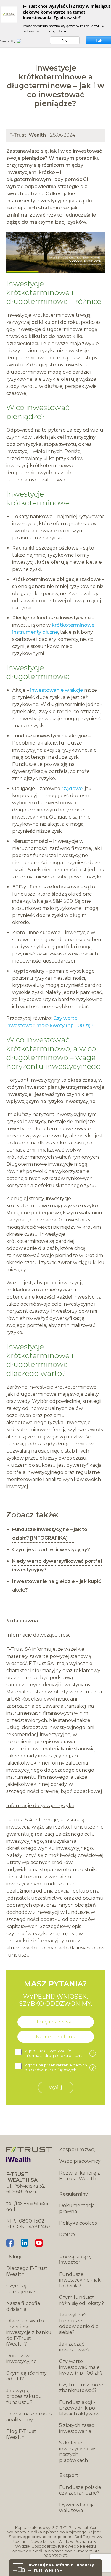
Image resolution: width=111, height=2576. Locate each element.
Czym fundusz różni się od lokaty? (82, 2300)
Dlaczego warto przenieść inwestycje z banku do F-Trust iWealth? (29, 2332)
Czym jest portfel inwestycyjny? (51, 1550)
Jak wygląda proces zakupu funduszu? (24, 2396)
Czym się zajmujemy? (21, 2289)
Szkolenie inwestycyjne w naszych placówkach (77, 2452)
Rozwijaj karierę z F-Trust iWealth (80, 2176)
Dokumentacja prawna (77, 2208)
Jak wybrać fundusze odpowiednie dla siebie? (79, 2324)
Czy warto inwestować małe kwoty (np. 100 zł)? (81, 2367)
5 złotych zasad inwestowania (77, 2428)
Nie (65, 40)
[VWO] (22, 41)
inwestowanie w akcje (57, 690)
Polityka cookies (78, 2223)
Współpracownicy (80, 2161)
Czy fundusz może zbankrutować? (81, 2388)
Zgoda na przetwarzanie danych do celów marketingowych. (59, 2067)
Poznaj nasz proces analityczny (29, 2417)
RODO (67, 2235)
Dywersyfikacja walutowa (77, 2508)
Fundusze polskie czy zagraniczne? (80, 2490)
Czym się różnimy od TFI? (26, 2376)
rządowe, (73, 789)
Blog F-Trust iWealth (21, 2434)
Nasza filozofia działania (23, 2306)
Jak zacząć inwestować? (74, 2347)
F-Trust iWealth (28, 135)
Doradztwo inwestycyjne (21, 2359)
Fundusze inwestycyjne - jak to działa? (80, 2280)
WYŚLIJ (55, 2087)
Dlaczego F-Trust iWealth (27, 2271)
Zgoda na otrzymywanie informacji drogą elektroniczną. (59, 2053)
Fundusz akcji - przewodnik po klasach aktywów (79, 2408)
